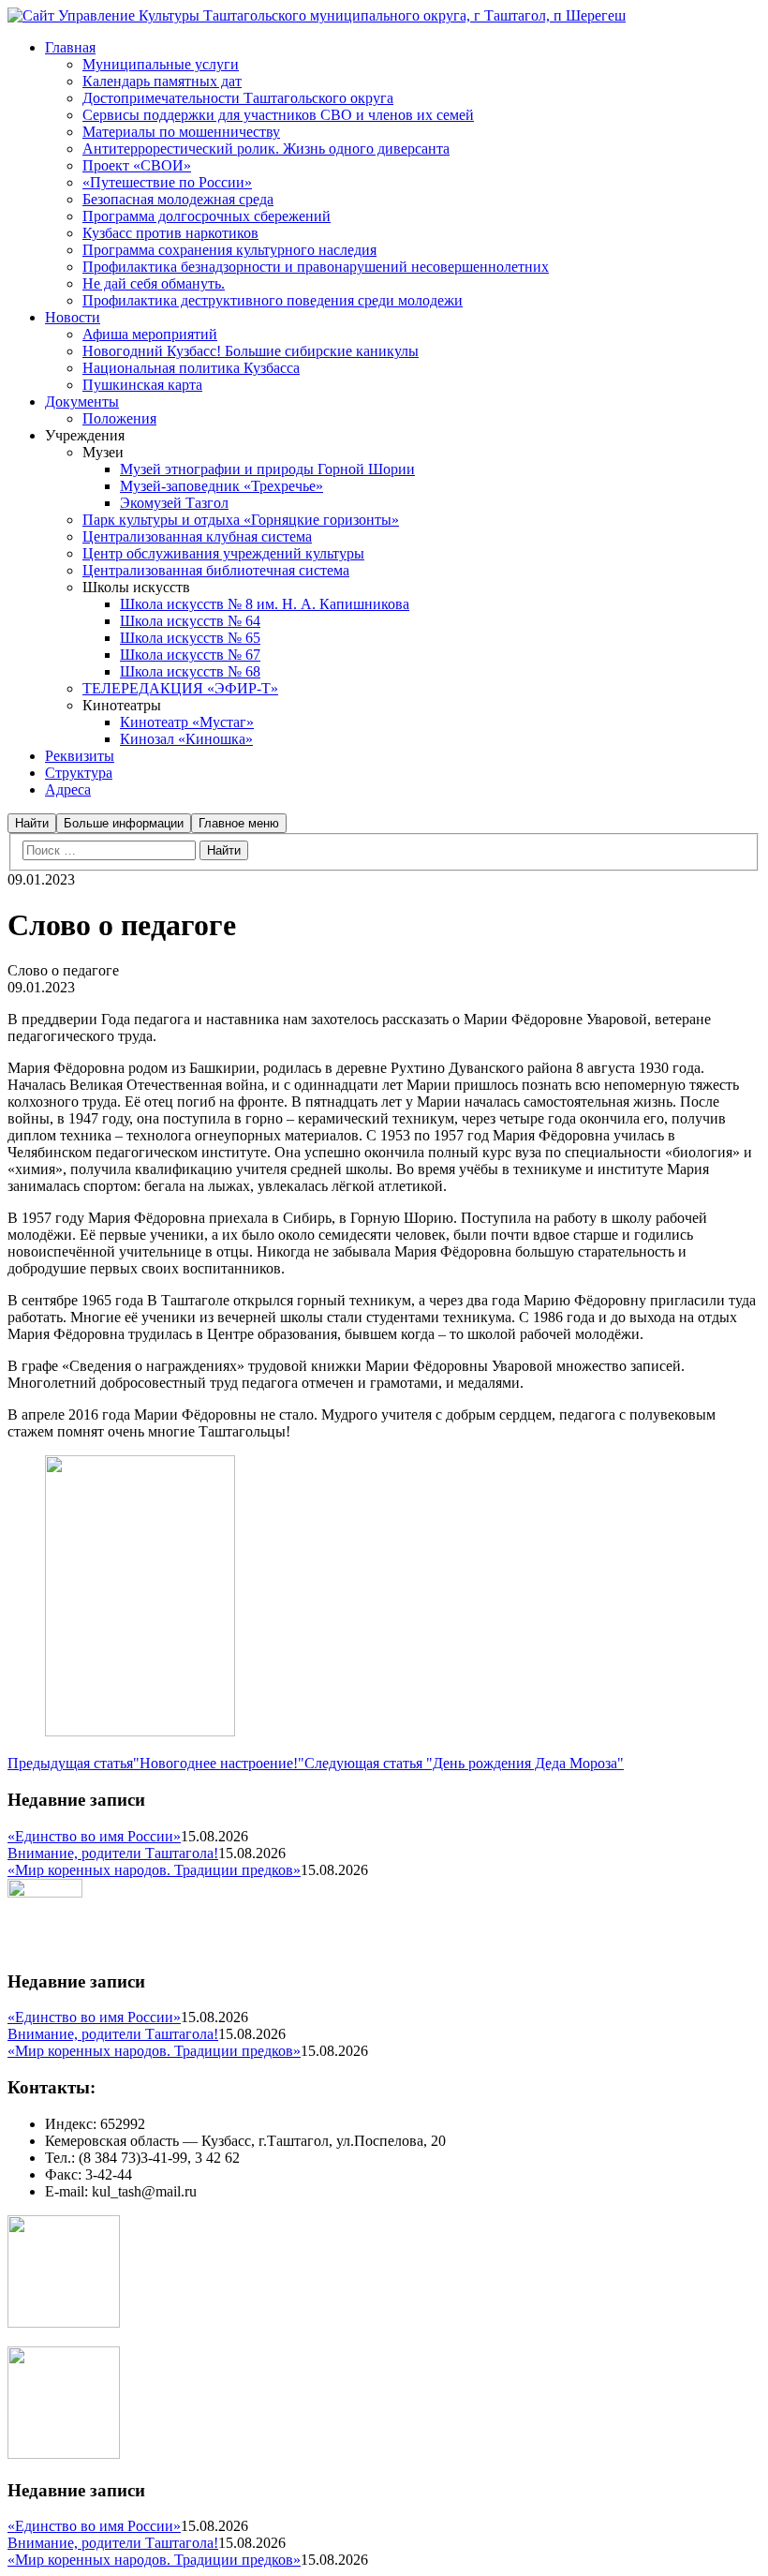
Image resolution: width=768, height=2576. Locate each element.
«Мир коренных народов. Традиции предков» (154, 1870)
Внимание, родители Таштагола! (113, 1853)
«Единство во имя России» (94, 1836)
